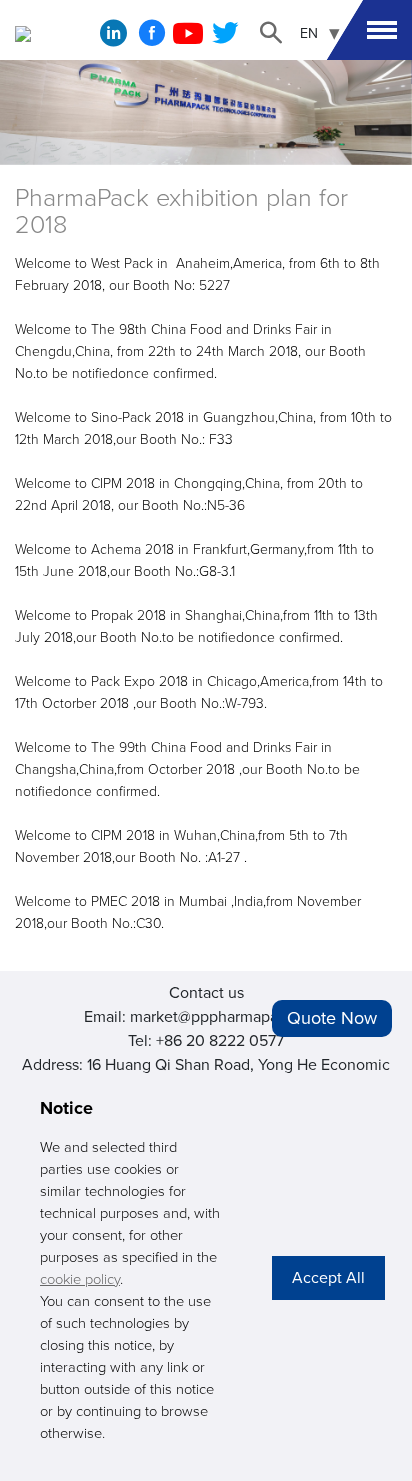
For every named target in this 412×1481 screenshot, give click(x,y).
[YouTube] (188, 39)
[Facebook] (152, 39)
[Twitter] (225, 39)
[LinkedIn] (113, 38)
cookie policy (80, 1279)
